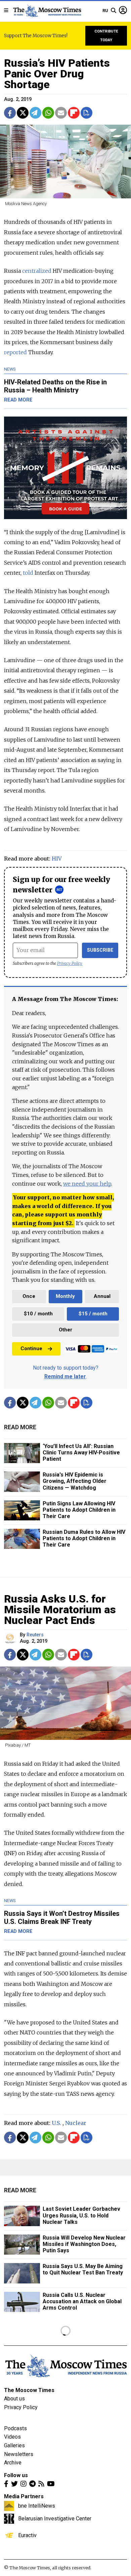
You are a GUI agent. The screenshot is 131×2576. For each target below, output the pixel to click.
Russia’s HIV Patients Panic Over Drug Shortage (57, 74)
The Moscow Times (29, 2390)
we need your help (87, 1184)
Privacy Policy (70, 963)
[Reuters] (11, 1639)
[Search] (114, 11)
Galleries (14, 2445)
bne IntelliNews (37, 2506)
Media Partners (24, 2496)
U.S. (56, 2123)
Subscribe (100, 950)
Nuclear (76, 2123)
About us (14, 2399)
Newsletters (19, 2454)
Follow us (16, 2475)
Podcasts (15, 2428)
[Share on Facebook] (10, 113)
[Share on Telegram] (35, 113)
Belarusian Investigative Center (55, 2518)
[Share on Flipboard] (74, 113)
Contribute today (106, 36)
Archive (13, 2463)
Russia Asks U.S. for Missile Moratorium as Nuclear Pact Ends (60, 1610)
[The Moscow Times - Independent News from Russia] (47, 11)
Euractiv (27, 2535)
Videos (12, 2437)
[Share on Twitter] (23, 113)
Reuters (35, 1635)
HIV (57, 859)
